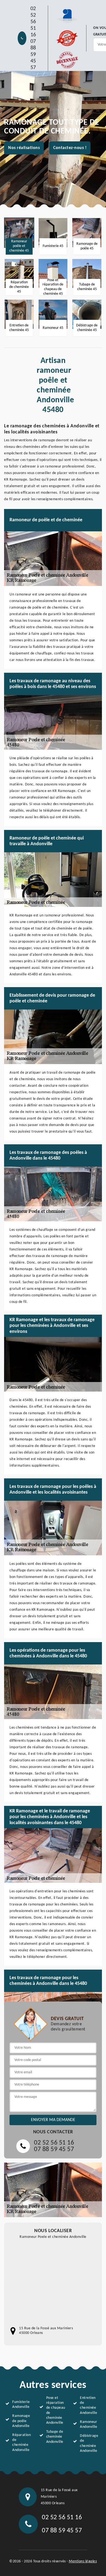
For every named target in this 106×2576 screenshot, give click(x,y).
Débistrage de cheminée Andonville (89, 2443)
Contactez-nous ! (70, 148)
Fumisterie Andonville (21, 2404)
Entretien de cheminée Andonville (88, 2405)
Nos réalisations (24, 148)
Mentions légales (83, 2561)
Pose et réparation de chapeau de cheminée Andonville (56, 2410)
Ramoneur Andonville (88, 2424)
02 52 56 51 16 (33, 22)
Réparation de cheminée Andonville (21, 2443)
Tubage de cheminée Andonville (55, 2437)
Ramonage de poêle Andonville (21, 2421)
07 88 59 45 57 (33, 55)
